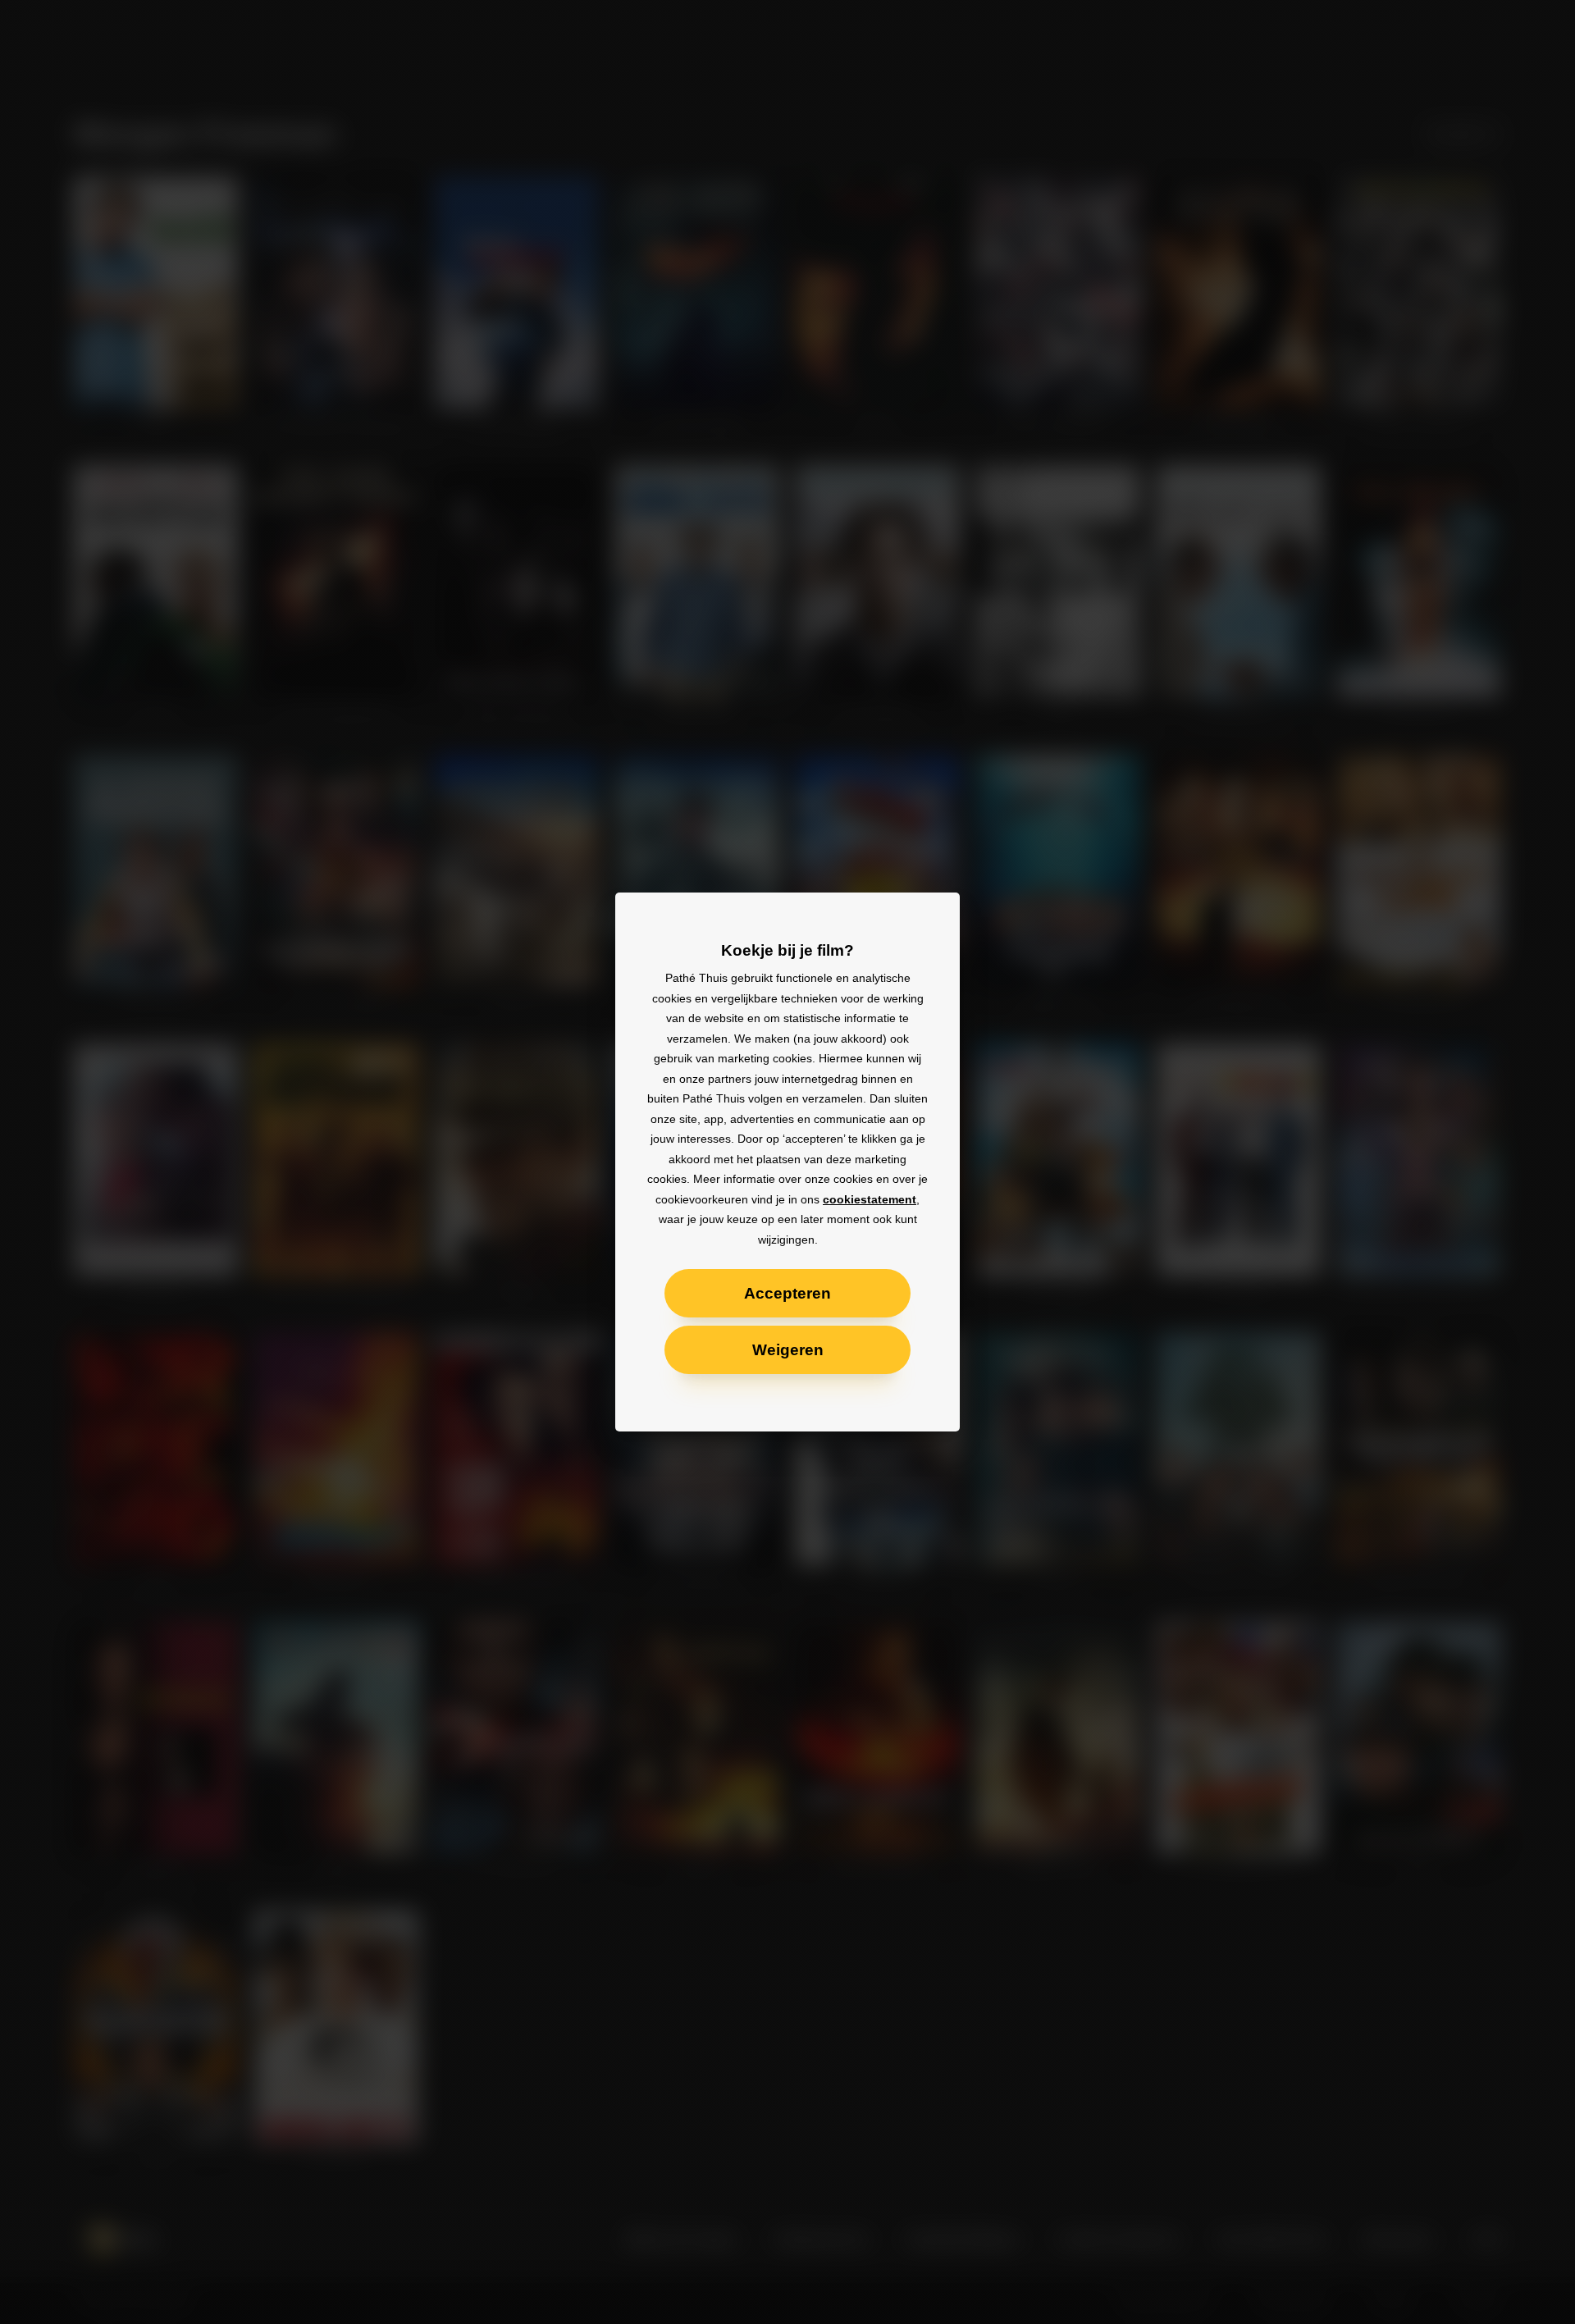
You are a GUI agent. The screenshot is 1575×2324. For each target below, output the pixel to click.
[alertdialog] (787, 1162)
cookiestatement (870, 1199)
